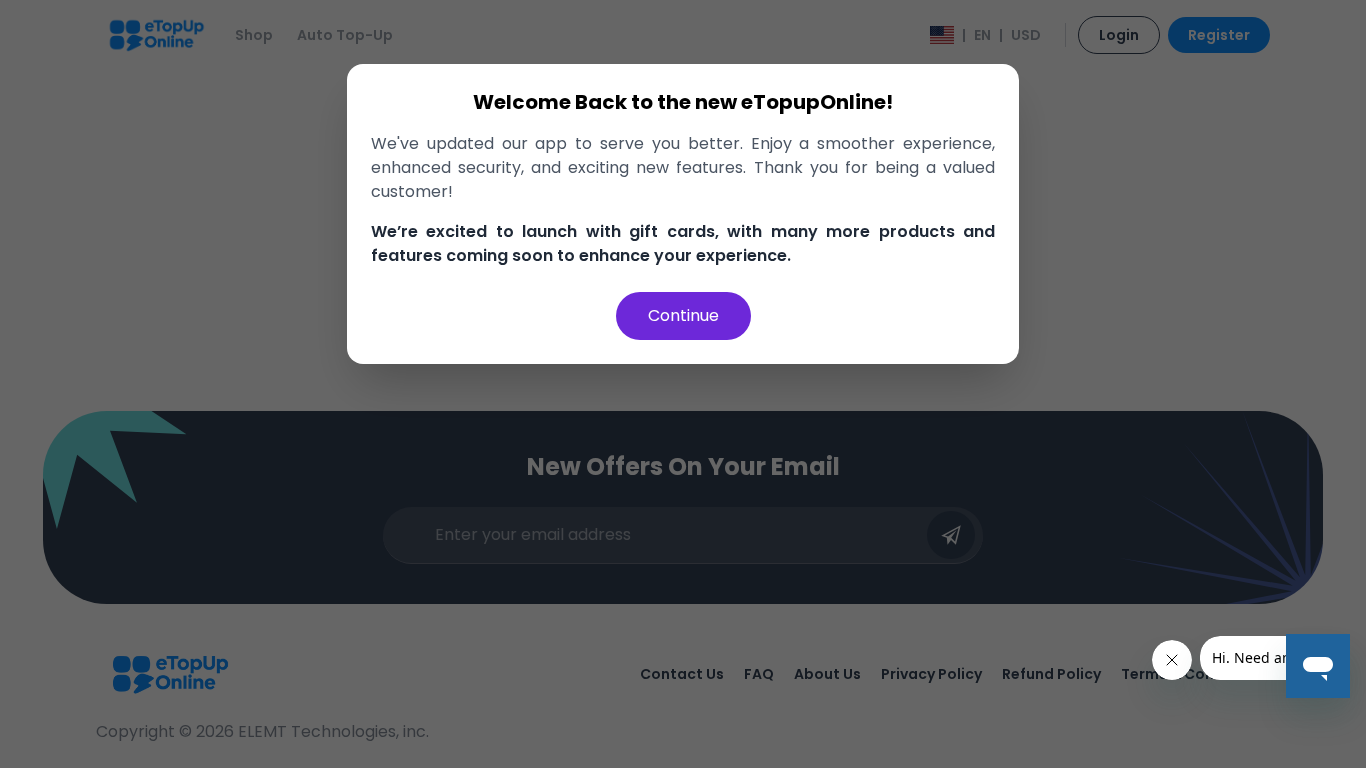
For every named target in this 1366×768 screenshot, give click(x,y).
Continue (683, 315)
